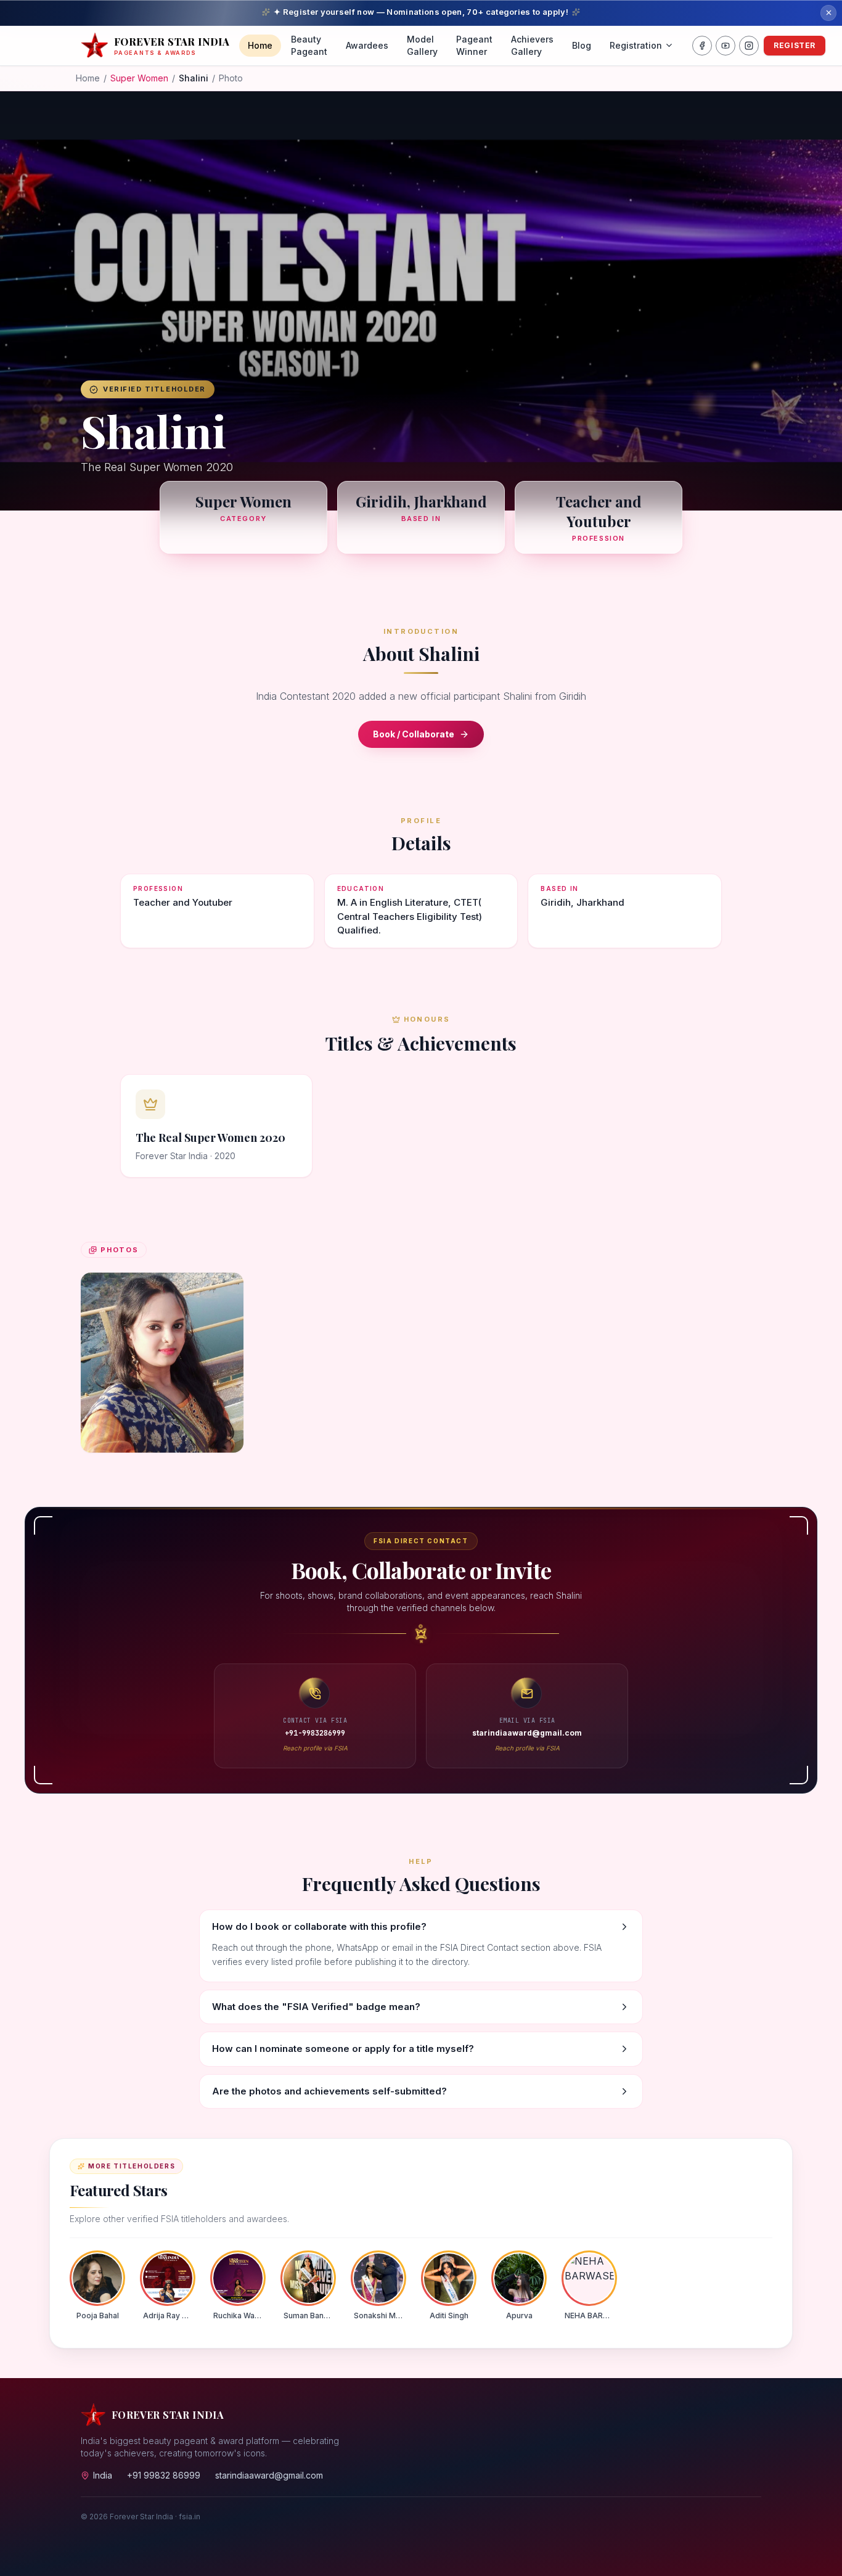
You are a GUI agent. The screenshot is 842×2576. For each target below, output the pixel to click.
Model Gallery (422, 45)
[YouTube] (726, 46)
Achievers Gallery (532, 45)
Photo (231, 78)
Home (260, 45)
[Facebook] (702, 46)
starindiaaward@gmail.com (269, 2475)
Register (795, 45)
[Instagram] (749, 46)
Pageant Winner (474, 45)
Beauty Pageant (309, 45)
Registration (636, 45)
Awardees (367, 45)
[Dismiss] (828, 13)
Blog (582, 45)
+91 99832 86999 (164, 2475)
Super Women (139, 78)
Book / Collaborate (414, 734)
